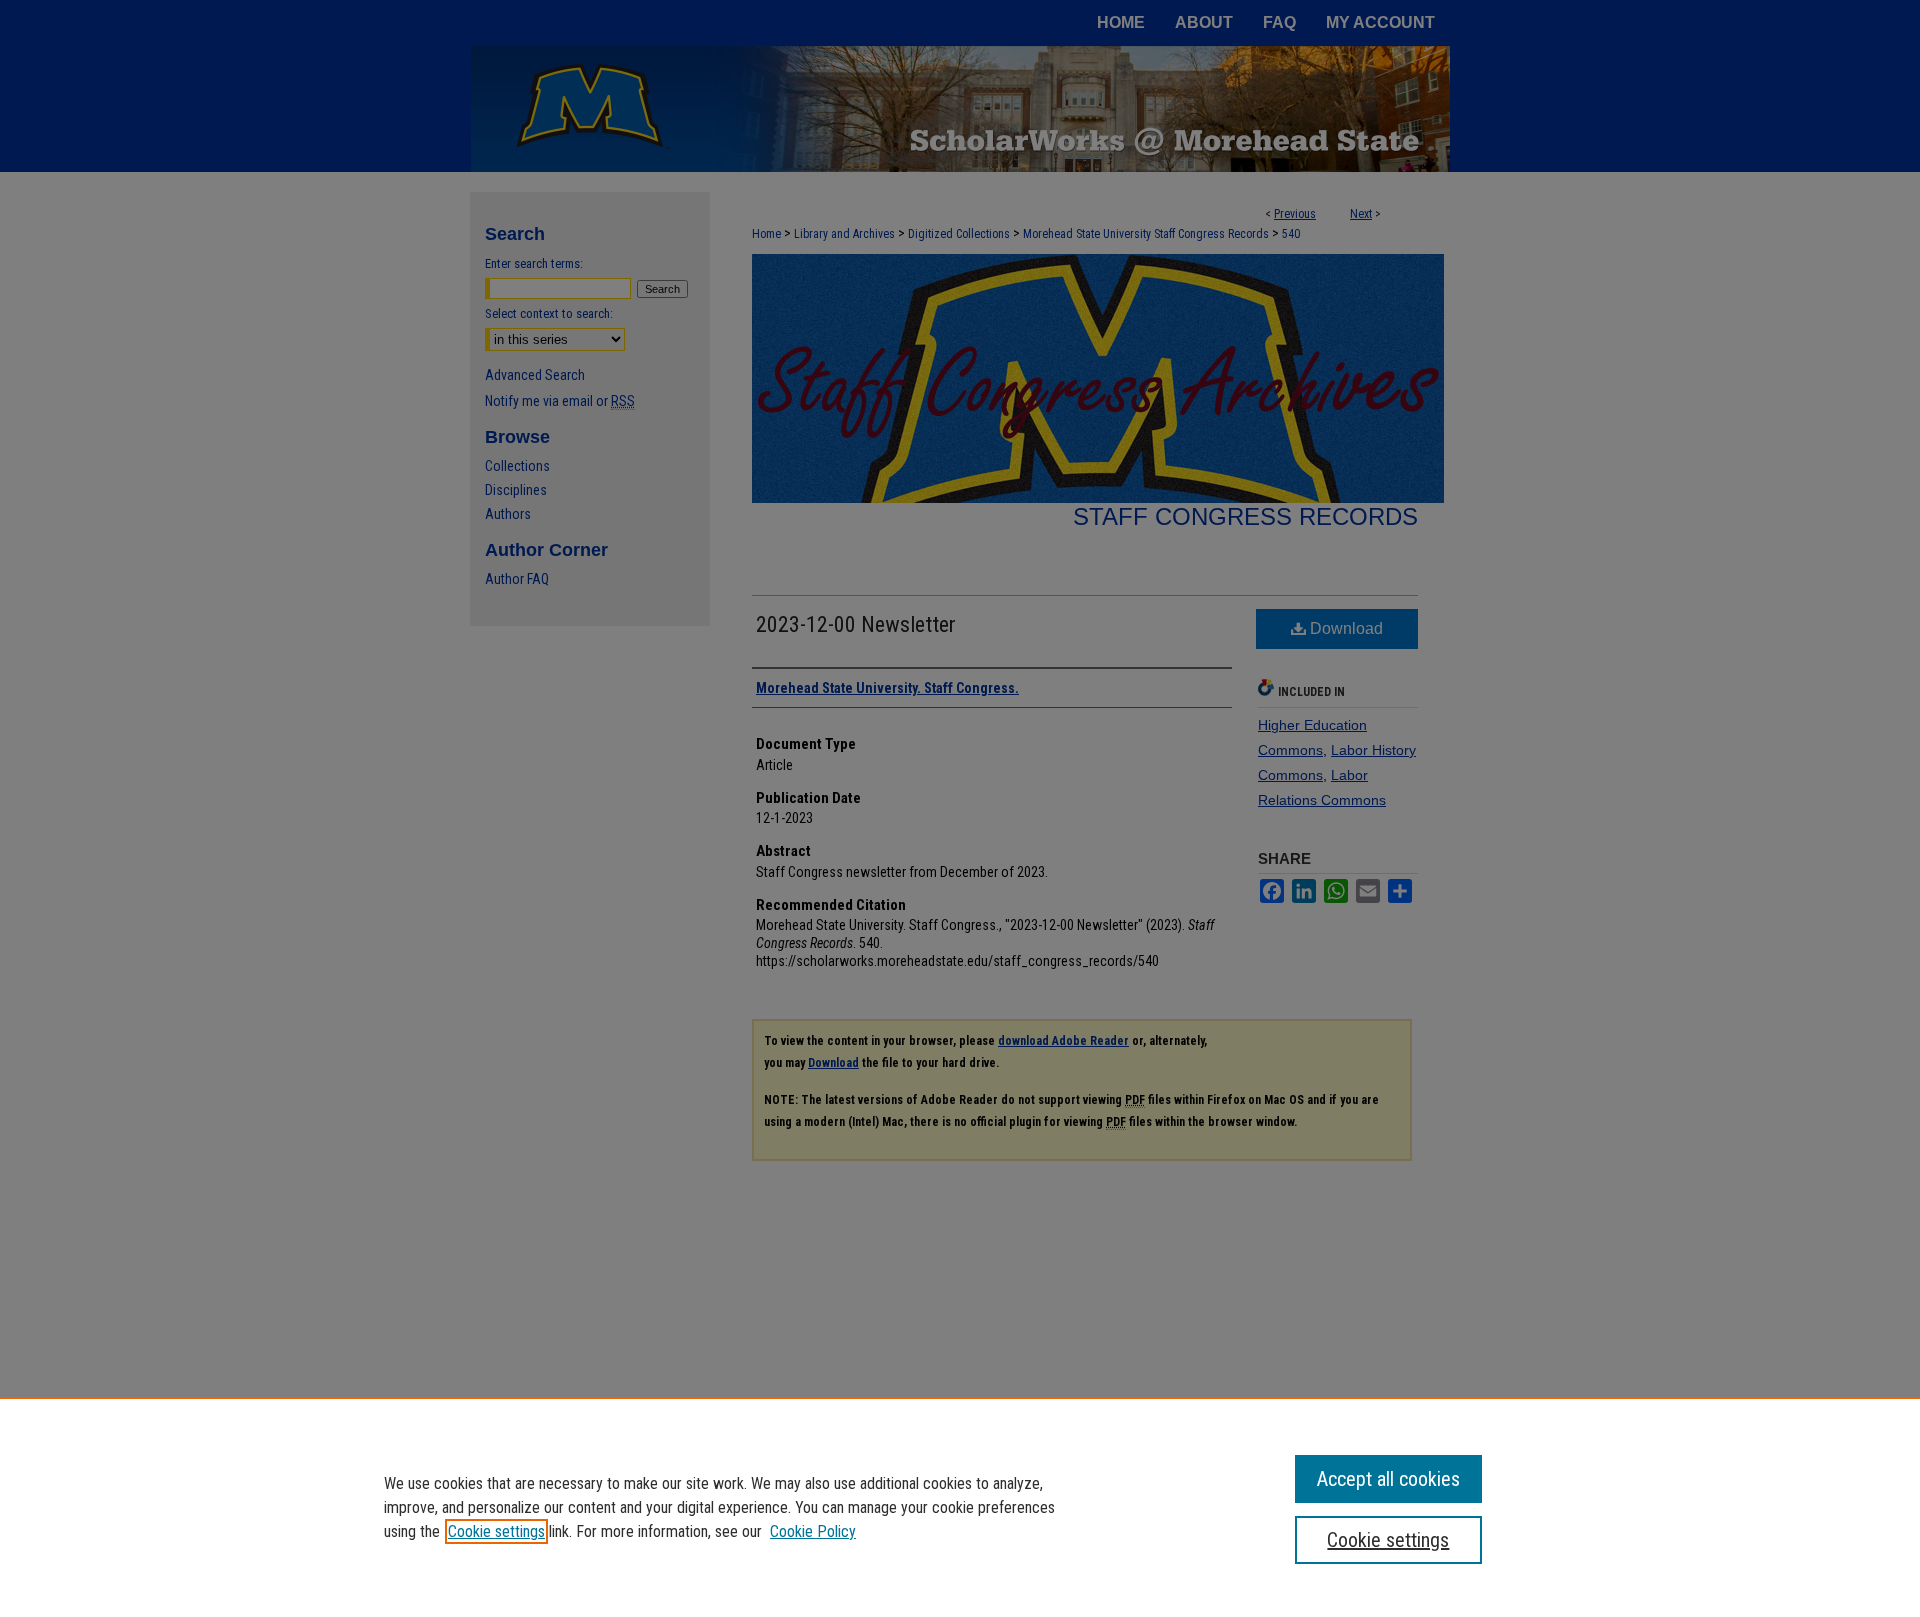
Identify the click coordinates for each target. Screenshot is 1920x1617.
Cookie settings (496, 1531)
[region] (960, 1507)
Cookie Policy (813, 1531)
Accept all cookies (1388, 1479)
